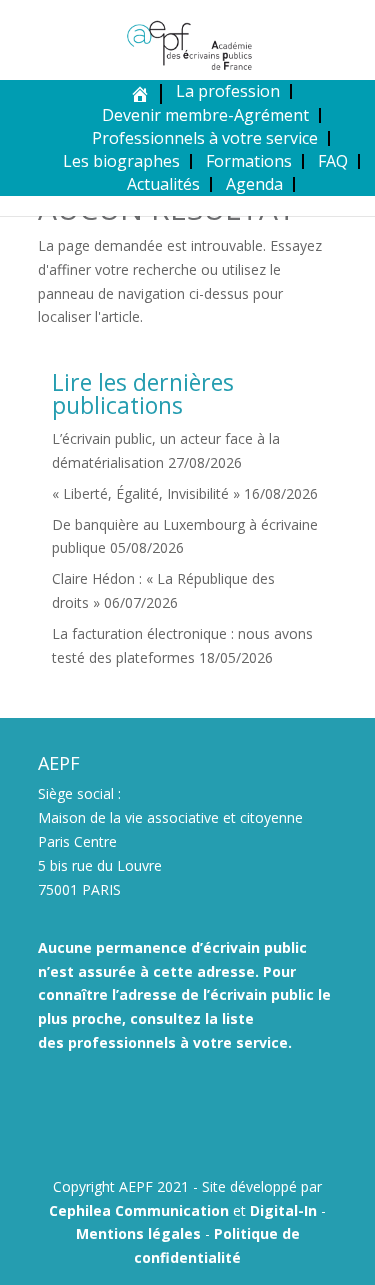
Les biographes (121, 161)
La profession (228, 91)
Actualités (163, 184)
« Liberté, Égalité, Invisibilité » (146, 493)
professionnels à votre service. (180, 1042)
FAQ (333, 161)
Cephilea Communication (139, 1210)
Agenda (254, 184)
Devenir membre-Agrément (205, 115)
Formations (249, 161)
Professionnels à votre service (205, 138)
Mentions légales (138, 1233)
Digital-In (283, 1210)
